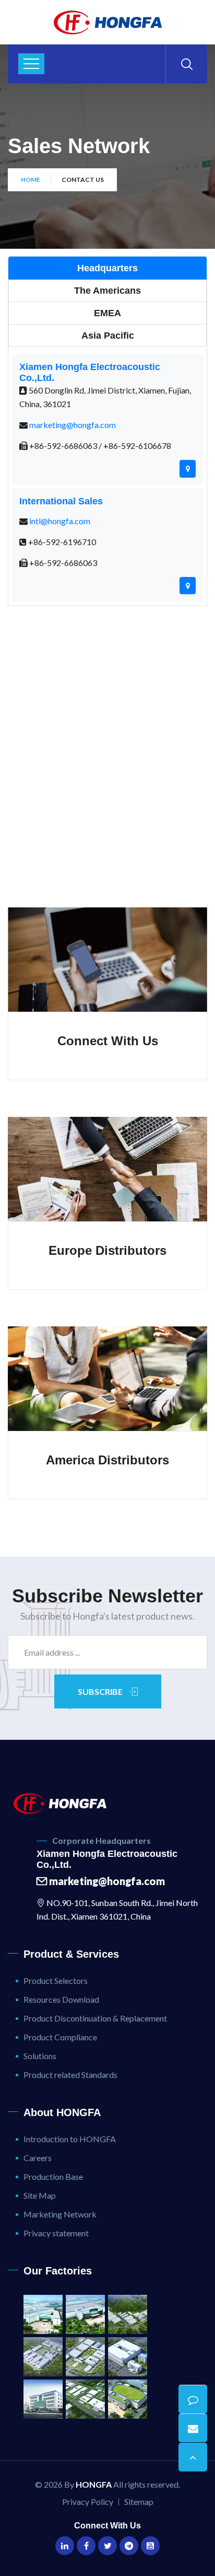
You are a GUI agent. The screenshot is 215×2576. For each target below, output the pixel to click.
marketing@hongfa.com (73, 425)
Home (31, 180)
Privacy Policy (88, 2502)
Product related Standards (70, 2075)
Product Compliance (60, 2037)
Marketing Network (60, 2214)
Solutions (40, 2056)
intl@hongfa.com (60, 521)
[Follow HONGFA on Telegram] (129, 2546)
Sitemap (139, 2502)
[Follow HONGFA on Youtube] (150, 2546)
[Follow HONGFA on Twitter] (107, 2546)
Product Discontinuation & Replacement (95, 2018)
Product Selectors (56, 1980)
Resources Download (61, 1999)
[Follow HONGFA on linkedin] (65, 2546)
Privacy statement (56, 2233)
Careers (38, 2158)
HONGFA (94, 2484)
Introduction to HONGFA (70, 2139)
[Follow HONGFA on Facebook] (86, 2546)
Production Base (53, 2176)
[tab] (107, 268)
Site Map (40, 2195)
